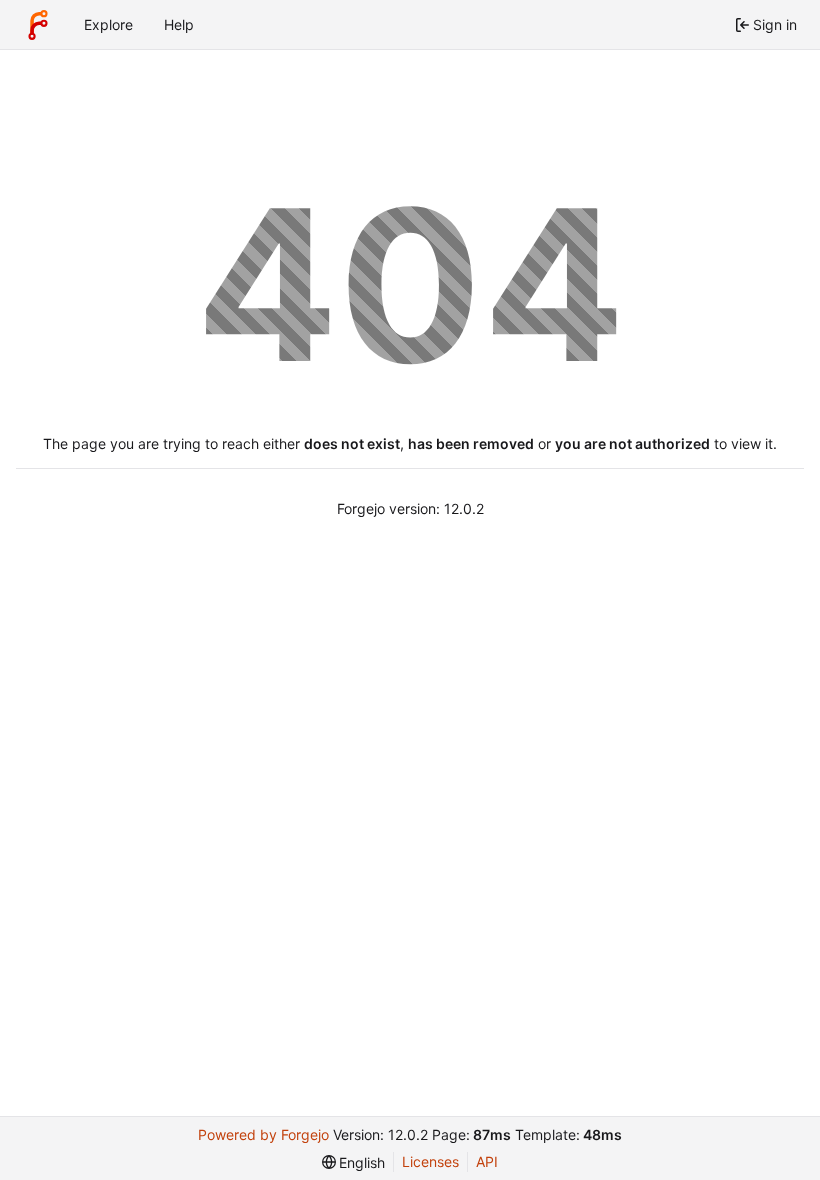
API (487, 1161)
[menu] (354, 1162)
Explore (108, 24)
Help (179, 24)
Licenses (430, 1161)
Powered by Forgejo (263, 1134)
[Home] (38, 25)
